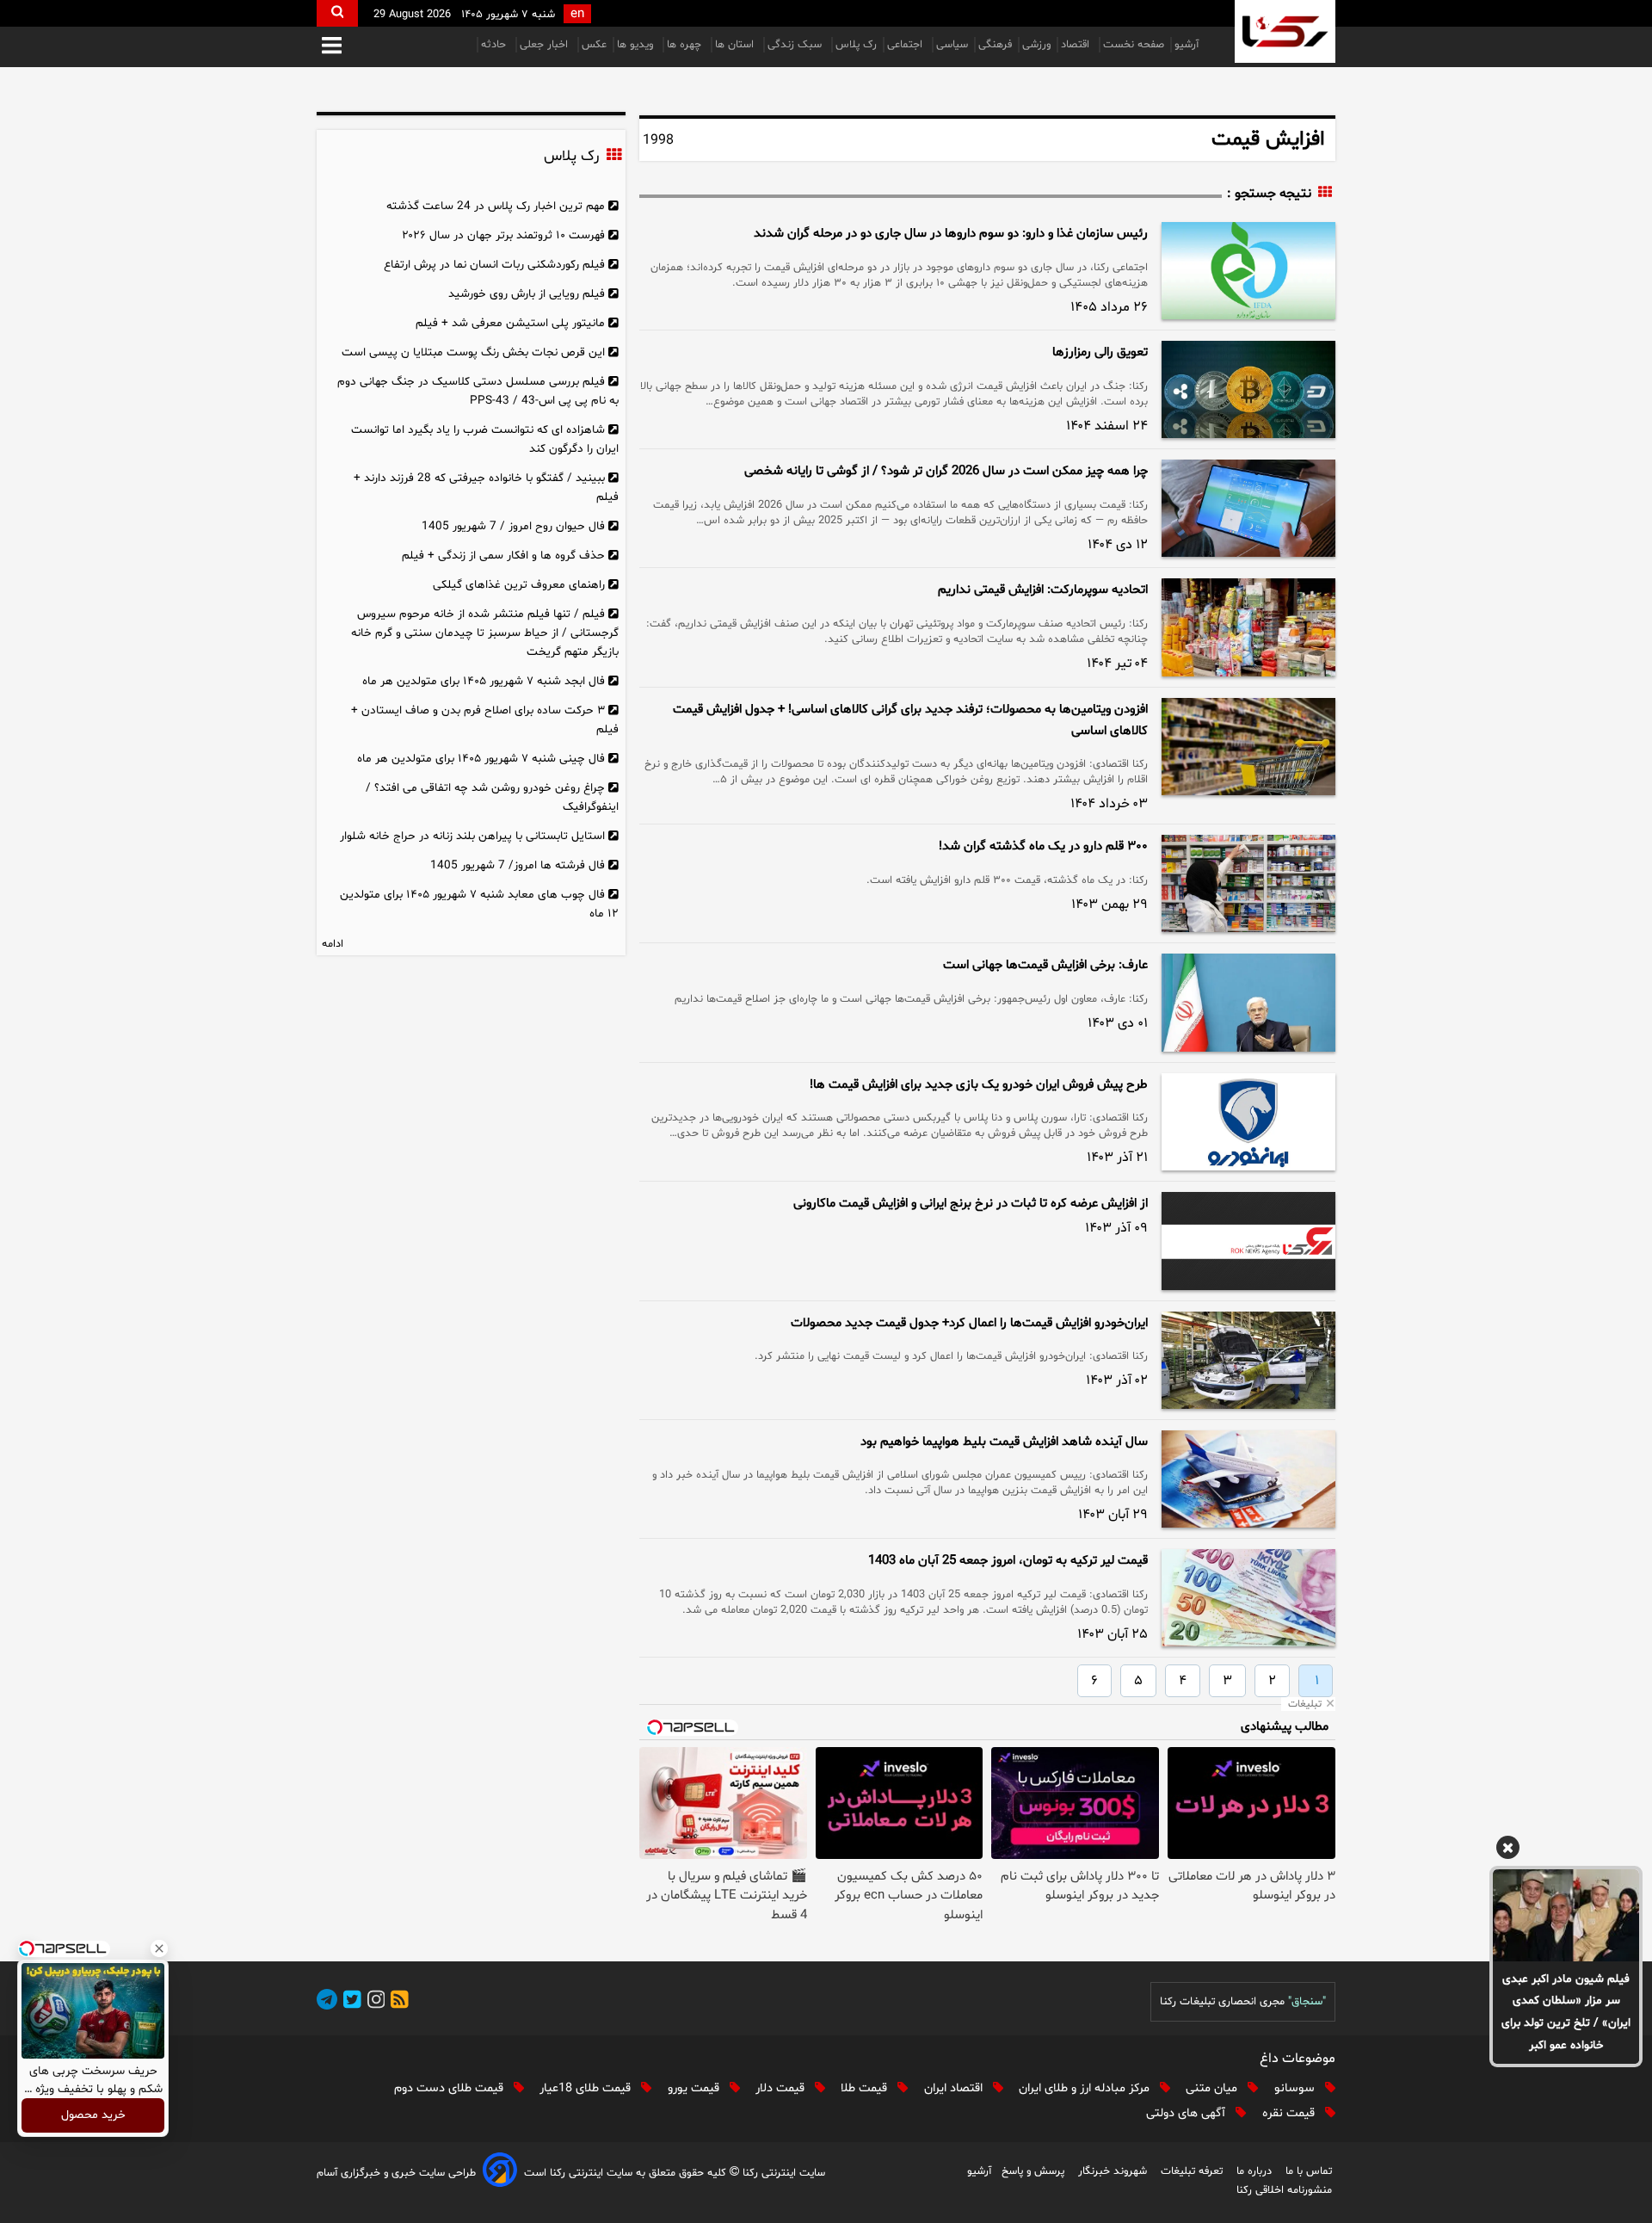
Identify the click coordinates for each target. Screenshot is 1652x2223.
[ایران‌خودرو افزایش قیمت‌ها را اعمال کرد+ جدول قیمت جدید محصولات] (1248, 1360)
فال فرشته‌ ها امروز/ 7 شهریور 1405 (518, 865)
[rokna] (1285, 31)
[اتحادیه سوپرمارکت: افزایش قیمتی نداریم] (1248, 627)
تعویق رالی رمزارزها (1100, 352)
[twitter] (349, 2002)
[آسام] (500, 2173)
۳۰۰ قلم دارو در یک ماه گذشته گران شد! (1043, 846)
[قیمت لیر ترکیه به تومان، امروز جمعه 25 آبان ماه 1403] (1248, 1598)
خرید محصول (93, 2116)
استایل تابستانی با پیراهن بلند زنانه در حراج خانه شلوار (472, 836)
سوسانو (1296, 2088)
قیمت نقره (1290, 2113)
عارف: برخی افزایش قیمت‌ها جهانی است (1045, 965)
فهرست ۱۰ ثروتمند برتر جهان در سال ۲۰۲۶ (503, 235)
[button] (332, 47)
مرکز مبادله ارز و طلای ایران (1086, 2088)
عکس (594, 45)
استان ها (736, 45)
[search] (337, 13)
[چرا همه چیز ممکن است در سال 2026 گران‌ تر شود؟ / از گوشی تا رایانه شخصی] (1248, 508)
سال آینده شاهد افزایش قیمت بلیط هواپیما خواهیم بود (1004, 1442)
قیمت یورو (695, 2088)
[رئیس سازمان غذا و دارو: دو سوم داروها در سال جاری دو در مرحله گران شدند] (1248, 271)
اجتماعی (906, 45)
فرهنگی (995, 45)
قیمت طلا (866, 2088)
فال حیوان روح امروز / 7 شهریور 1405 (513, 526)
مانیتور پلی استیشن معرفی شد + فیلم (510, 323)
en (577, 14)
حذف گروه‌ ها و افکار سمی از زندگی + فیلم (503, 556)
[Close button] (159, 1948)
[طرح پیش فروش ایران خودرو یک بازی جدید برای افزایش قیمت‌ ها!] (1248, 1122)
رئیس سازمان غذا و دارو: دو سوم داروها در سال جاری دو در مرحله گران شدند (951, 234)
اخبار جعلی (546, 45)
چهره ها (686, 45)
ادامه (333, 944)
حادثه (495, 45)
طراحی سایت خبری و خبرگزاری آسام (396, 2173)
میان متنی (1213, 2088)
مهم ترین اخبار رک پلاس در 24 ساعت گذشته (496, 206)
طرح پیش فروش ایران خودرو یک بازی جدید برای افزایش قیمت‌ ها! (979, 1085)
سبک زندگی (796, 45)
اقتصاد (1077, 45)
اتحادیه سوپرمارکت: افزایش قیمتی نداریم (1043, 590)
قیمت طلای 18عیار (587, 2088)
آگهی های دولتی (1187, 2113)
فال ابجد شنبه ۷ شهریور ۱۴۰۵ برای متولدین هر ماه (484, 681)
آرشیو (1187, 45)
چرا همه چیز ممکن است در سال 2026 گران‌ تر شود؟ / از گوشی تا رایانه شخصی (946, 471)
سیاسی (952, 45)
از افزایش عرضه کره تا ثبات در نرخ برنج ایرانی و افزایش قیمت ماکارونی (971, 1204)
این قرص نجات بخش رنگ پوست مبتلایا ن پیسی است (473, 352)
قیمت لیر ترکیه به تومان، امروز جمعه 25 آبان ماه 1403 (1008, 1561)
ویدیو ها (637, 45)
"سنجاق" (1307, 2002)
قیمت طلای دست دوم (450, 2088)
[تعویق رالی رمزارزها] (1248, 389)
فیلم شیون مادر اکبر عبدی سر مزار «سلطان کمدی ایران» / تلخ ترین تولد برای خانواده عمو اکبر (1566, 2013)
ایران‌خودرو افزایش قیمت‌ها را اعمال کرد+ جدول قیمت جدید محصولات (969, 1323)
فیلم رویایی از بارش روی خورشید (527, 294)
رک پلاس (856, 45)
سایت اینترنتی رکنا (782, 2173)
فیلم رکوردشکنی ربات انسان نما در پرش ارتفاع (494, 265)
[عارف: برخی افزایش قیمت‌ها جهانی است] (1248, 1002)
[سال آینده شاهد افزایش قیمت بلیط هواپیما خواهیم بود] (1248, 1479)
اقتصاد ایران (955, 2088)
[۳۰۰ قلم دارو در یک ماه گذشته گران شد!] (1248, 883)
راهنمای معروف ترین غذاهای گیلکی (519, 585)
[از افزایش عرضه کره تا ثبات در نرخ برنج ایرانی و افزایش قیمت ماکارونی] (1248, 1241)
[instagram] (373, 2002)
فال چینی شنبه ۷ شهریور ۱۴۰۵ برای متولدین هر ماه (481, 759)
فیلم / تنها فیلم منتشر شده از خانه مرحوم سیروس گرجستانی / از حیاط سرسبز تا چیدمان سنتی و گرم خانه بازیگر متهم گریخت (485, 633)
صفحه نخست (1134, 45)
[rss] (397, 2002)
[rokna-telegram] (327, 2002)
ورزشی (1036, 45)
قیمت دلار (782, 2088)
